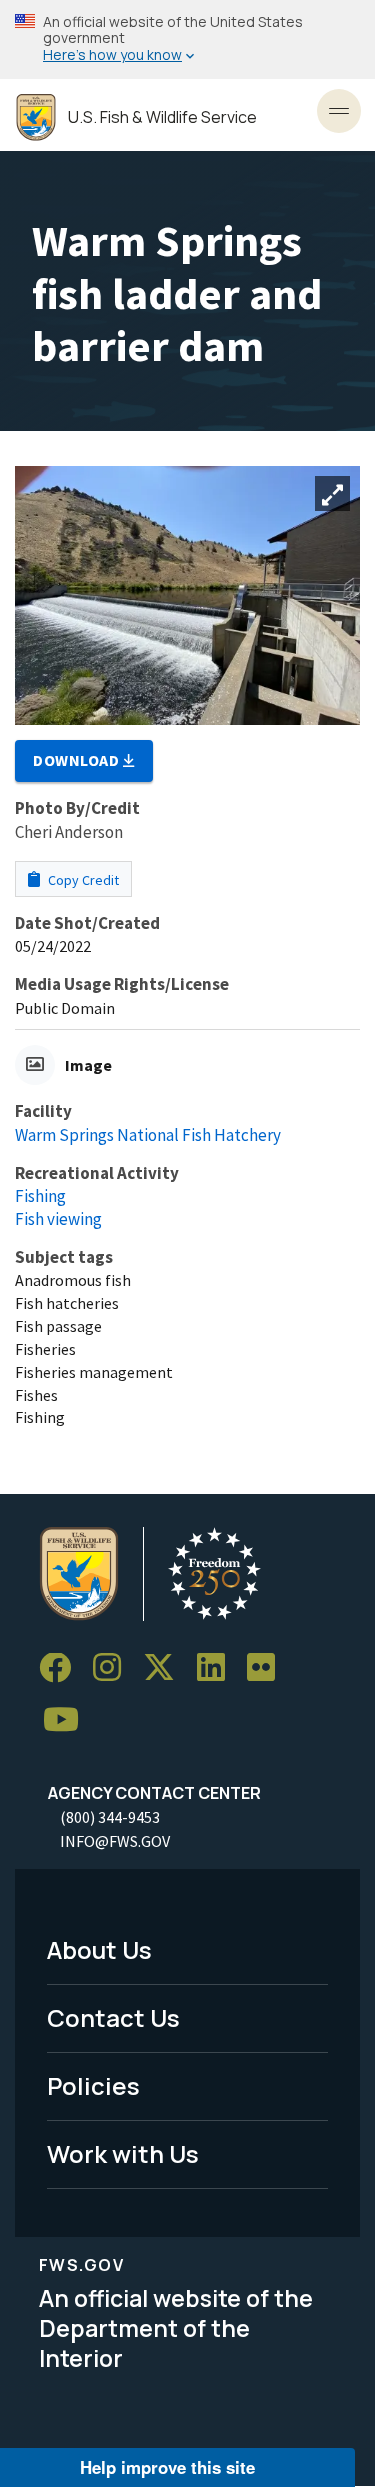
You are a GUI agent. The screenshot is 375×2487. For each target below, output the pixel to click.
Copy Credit (82, 880)
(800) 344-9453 (110, 1817)
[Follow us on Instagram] (114, 1668)
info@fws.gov (115, 1841)
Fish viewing (58, 1219)
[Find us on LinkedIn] (218, 1668)
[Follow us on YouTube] (68, 1720)
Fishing (40, 1196)
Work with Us (123, 2153)
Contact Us (113, 2017)
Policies (93, 2085)
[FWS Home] (36, 117)
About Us (99, 1949)
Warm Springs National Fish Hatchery (148, 1135)
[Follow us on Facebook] (62, 1668)
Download (78, 760)
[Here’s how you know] (187, 39)
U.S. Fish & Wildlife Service (162, 117)
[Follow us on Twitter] (166, 1668)
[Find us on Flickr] (268, 1668)
